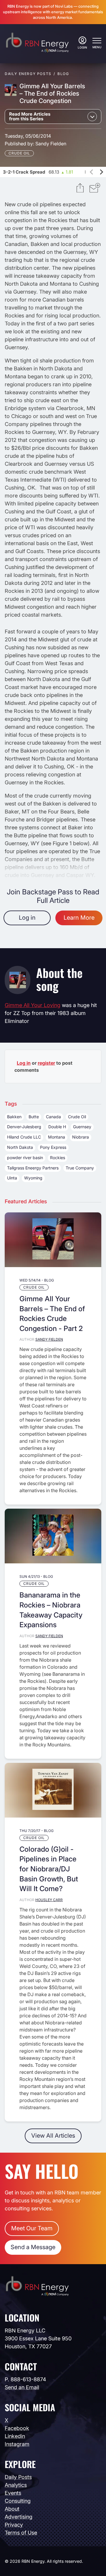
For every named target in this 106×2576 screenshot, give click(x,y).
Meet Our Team (32, 2228)
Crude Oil (19, 153)
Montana (57, 1137)
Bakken (14, 1117)
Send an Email (22, 2387)
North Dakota (20, 1147)
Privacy (14, 2525)
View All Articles (53, 2136)
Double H (57, 1127)
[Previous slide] (92, 172)
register (46, 1063)
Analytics (16, 2485)
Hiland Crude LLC (24, 1137)
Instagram (17, 2444)
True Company (80, 1168)
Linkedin (15, 2436)
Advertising (19, 2517)
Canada (53, 1117)
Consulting (18, 2501)
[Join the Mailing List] (95, 189)
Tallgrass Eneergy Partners (33, 1168)
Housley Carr (49, 1900)
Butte (34, 1117)
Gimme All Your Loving (33, 1005)
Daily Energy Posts (28, 74)
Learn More (79, 918)
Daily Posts (18, 2477)
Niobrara (81, 1137)
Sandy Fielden (51, 144)
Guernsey (82, 1127)
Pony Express (53, 1147)
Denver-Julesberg (24, 1127)
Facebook (17, 2428)
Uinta (12, 1178)
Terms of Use (21, 2533)
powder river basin (25, 1158)
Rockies (58, 1158)
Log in (27, 918)
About (12, 2509)
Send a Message (33, 2247)
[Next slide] (101, 172)
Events (13, 2493)
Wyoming (33, 1178)
